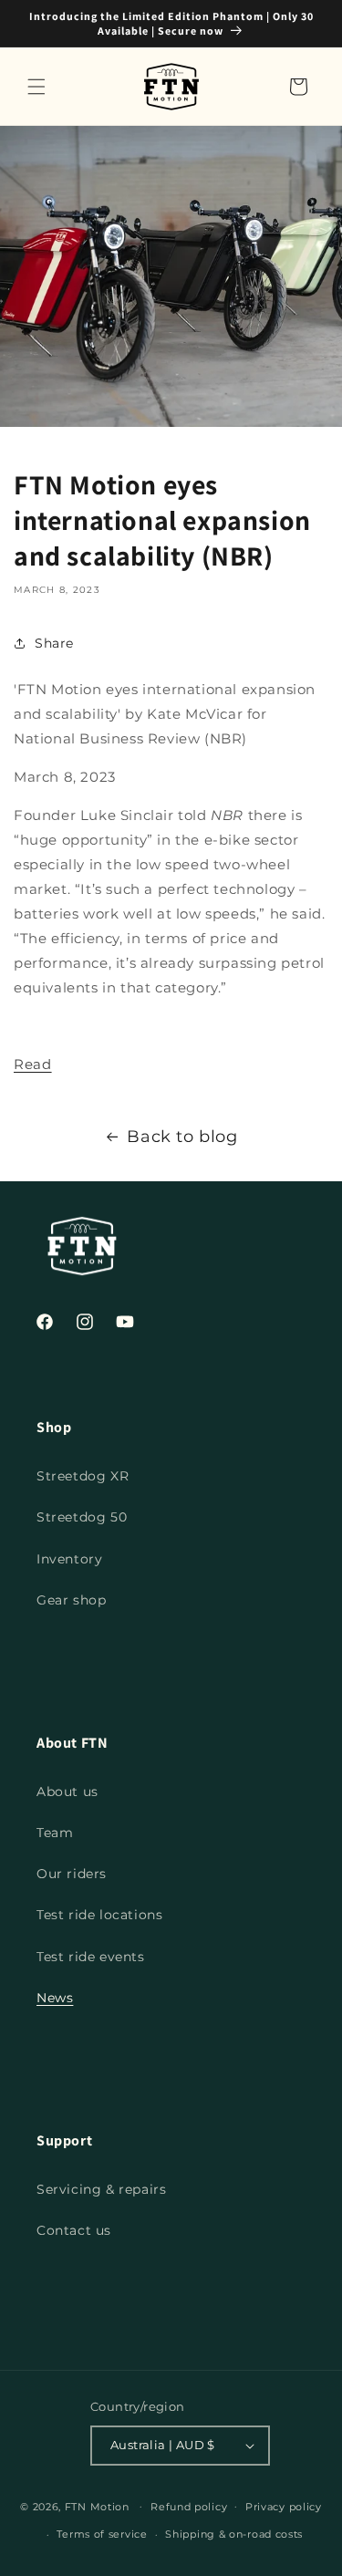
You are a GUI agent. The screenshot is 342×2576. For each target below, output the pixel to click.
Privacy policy (284, 2507)
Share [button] (54, 643)
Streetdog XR (83, 1476)
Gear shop (71, 1600)
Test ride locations (99, 1915)
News (55, 1998)
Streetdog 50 (82, 1517)
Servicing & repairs (101, 2189)
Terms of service (102, 2534)
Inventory (69, 1559)
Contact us (74, 2230)
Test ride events (91, 1957)
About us (67, 1792)
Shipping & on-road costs (234, 2534)
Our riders (72, 1874)
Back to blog (182, 1137)
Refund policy (189, 2507)
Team (55, 1833)
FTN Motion (97, 2506)
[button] (36, 87)
